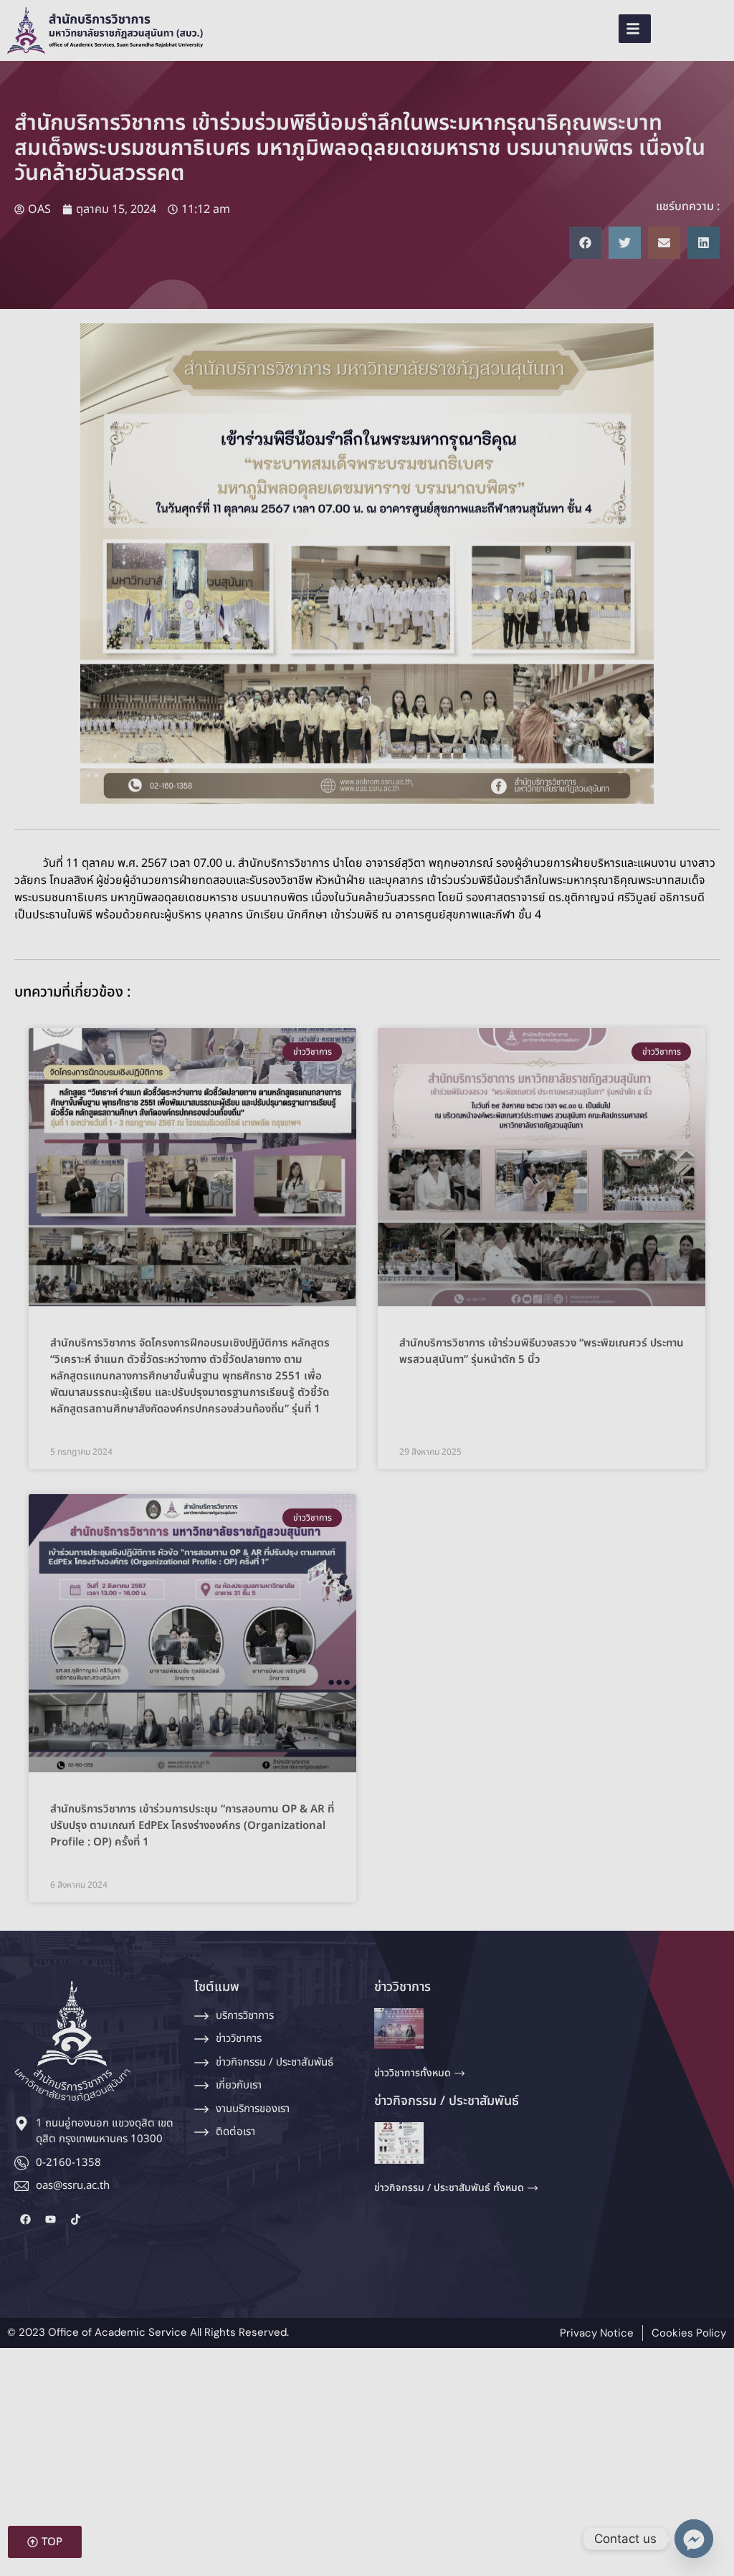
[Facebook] (25, 2220)
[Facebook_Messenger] (694, 2539)
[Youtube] (50, 2220)
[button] (590, 29)
